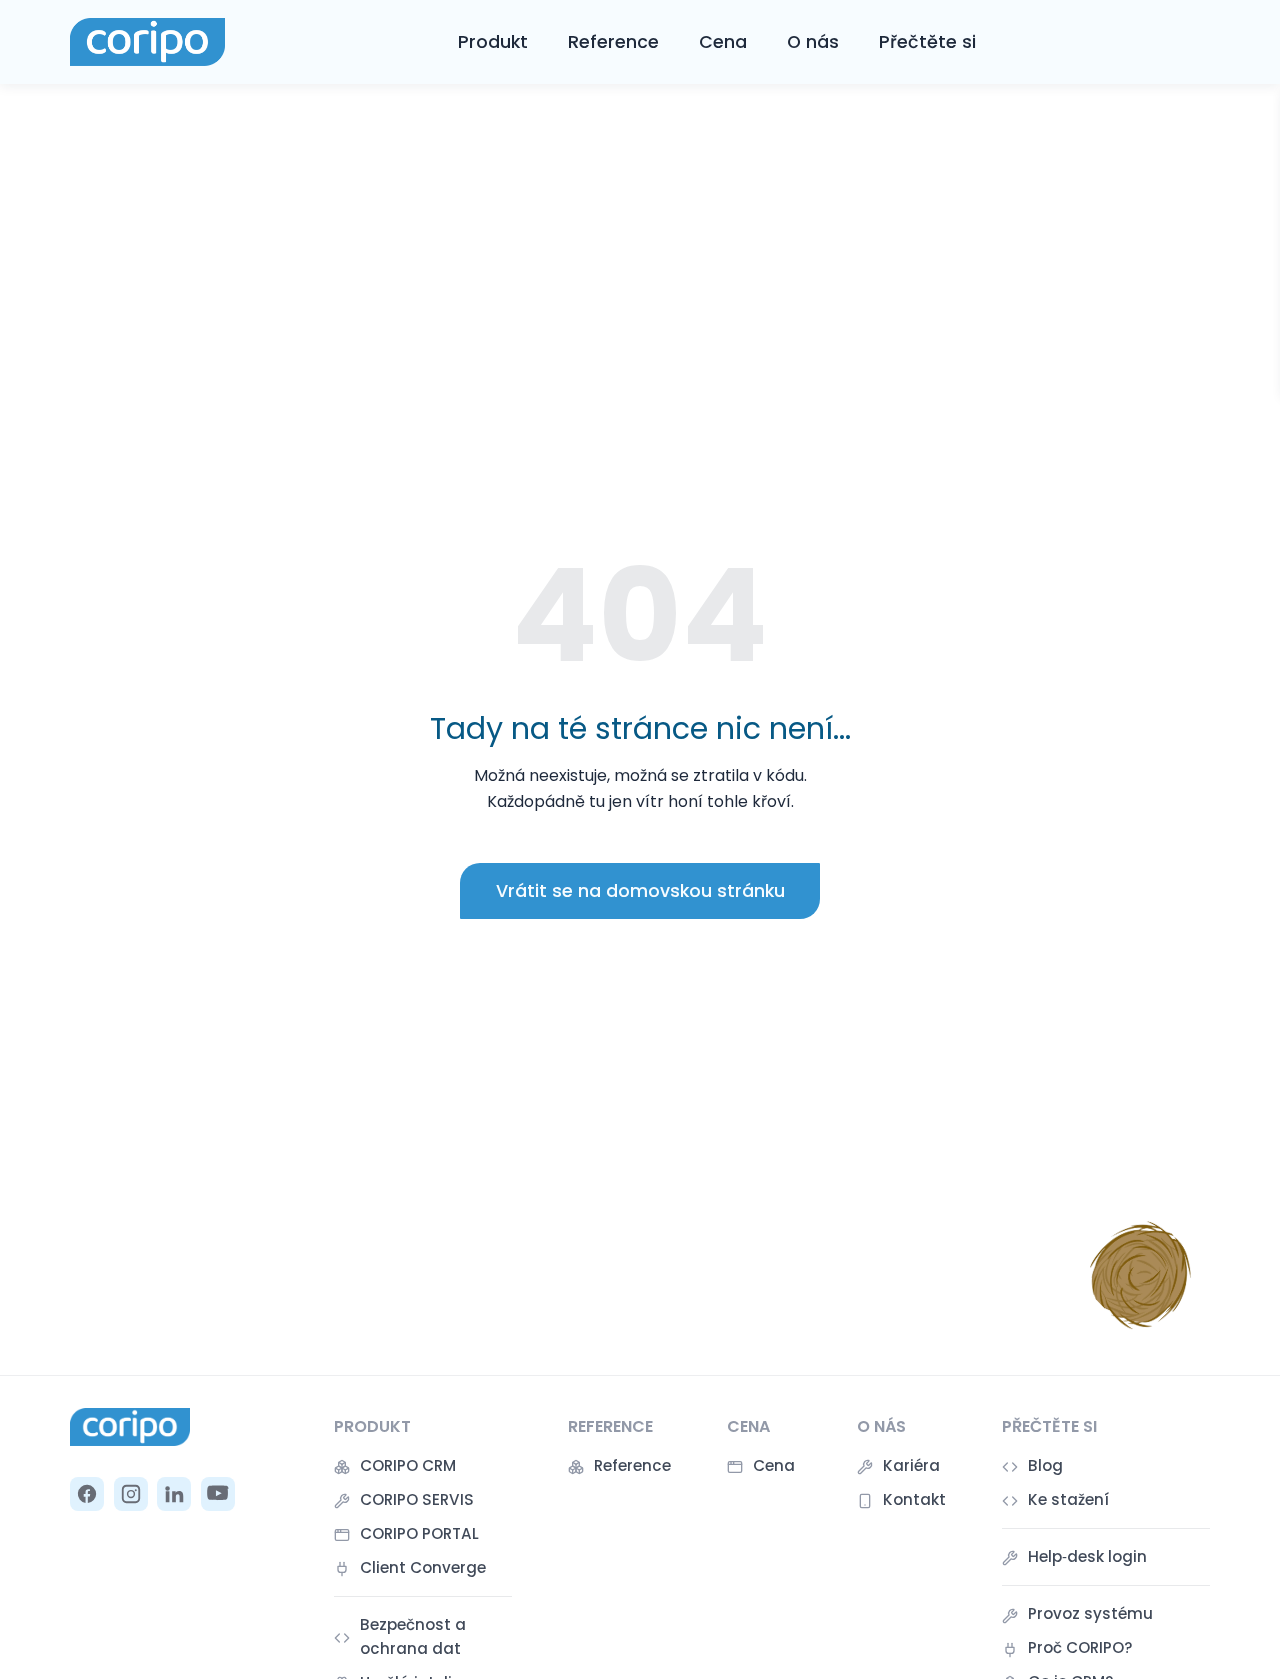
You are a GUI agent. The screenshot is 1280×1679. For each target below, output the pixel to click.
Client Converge (423, 1567)
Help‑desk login (1087, 1556)
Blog (1045, 1465)
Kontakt (914, 1499)
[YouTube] (218, 1494)
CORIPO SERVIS (417, 1499)
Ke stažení (1068, 1499)
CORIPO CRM (408, 1465)
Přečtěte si (927, 42)
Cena (723, 42)
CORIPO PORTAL (419, 1533)
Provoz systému (1090, 1613)
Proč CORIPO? (1080, 1647)
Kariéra (911, 1465)
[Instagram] (131, 1494)
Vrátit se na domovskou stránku (640, 891)
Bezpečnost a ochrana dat (413, 1636)
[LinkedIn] (174, 1494)
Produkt (493, 42)
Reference (613, 42)
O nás (813, 42)
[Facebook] (87, 1494)
